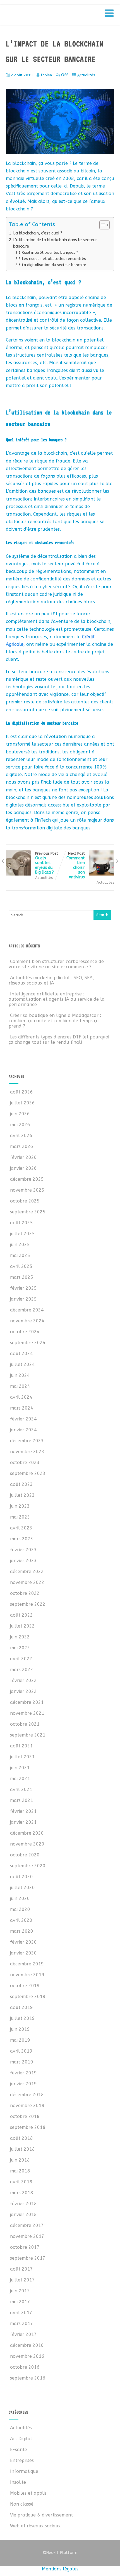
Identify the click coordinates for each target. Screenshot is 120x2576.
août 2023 (21, 1484)
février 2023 (23, 1550)
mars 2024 (22, 1408)
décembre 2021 (27, 1702)
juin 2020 (20, 1898)
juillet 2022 (22, 1626)
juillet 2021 (22, 1757)
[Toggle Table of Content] (102, 225)
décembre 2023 (27, 1441)
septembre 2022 (28, 1604)
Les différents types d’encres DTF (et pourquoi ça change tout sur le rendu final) (59, 1040)
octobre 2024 (25, 1332)
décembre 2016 (27, 2345)
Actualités (86, 75)
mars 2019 (22, 2062)
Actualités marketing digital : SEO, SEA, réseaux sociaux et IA (51, 980)
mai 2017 (20, 2302)
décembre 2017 (27, 2225)
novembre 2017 (27, 2236)
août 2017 (21, 2269)
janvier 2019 (23, 2084)
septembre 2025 (28, 1212)
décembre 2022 (27, 1572)
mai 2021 (20, 1779)
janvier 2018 (23, 2215)
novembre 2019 (27, 1975)
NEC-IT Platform (50, 16)
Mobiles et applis (28, 2493)
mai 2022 (20, 1648)
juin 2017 (20, 2291)
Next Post (76, 865)
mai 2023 (20, 1517)
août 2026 (21, 1092)
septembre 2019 (28, 1997)
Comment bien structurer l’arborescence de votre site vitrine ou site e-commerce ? (56, 964)
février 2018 (23, 2204)
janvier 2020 (23, 1953)
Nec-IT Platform (60, 2553)
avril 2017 (21, 2313)
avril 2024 (21, 1397)
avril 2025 (21, 1266)
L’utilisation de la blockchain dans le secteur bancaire (55, 243)
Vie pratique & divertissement (41, 2515)
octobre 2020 (25, 1855)
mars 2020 (22, 1931)
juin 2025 (20, 1245)
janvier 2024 (23, 1430)
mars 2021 (22, 1800)
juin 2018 (20, 2160)
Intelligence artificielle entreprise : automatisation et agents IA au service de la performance (57, 999)
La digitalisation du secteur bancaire (54, 265)
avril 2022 (21, 1659)
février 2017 (23, 2334)
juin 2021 (20, 1768)
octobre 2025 (25, 1201)
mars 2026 (22, 1146)
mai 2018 (20, 2171)
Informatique (24, 2471)
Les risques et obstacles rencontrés (54, 259)
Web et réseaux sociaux (35, 2526)
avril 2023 (21, 1528)
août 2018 (21, 2138)
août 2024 (21, 1354)
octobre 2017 (25, 2247)
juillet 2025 (22, 1234)
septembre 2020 (28, 1866)
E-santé (19, 2450)
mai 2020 (20, 1909)
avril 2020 (21, 1920)
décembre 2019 (27, 1964)
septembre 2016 (28, 2378)
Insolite (18, 2482)
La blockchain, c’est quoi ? (38, 233)
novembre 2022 (27, 1582)
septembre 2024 (28, 1343)
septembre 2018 (28, 2127)
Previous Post (47, 863)
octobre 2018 (25, 2116)
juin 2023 (20, 1506)
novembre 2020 (27, 1844)
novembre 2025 (27, 1190)
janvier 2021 (23, 1822)
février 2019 (23, 2073)
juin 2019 (20, 2029)
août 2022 (21, 1615)
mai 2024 (20, 1386)
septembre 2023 (28, 1473)
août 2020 (21, 1877)
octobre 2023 (25, 1463)
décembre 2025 (27, 1179)
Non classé (22, 2504)
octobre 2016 (25, 2367)
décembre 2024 (27, 1310)
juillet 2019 (22, 2018)
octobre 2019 (25, 1986)
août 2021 (21, 1746)
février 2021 (23, 1811)
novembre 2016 (27, 2356)
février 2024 (23, 1419)
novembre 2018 (27, 2106)
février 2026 (23, 1157)
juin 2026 (20, 1114)
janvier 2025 (23, 1299)
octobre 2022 (25, 1593)
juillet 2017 (22, 2280)
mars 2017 (22, 2324)
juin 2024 (20, 1375)
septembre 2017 (28, 2258)
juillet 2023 (22, 1495)
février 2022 (23, 1680)
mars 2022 (22, 1670)
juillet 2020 (22, 1888)
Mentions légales (60, 2569)
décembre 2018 (27, 2095)
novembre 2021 (27, 1713)
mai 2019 (20, 2040)
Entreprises (22, 2460)
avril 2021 (21, 1789)
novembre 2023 (27, 1452)
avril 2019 (21, 2051)
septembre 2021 (28, 1735)
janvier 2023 (23, 1561)
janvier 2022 (23, 1691)
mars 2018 (22, 2193)
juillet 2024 (22, 1364)
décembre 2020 (27, 1833)
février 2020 (23, 1942)
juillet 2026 (22, 1103)
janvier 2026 (23, 1168)
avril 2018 (21, 2182)
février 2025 (23, 1288)
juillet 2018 (22, 2149)
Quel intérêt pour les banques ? (50, 252)
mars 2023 (22, 1539)
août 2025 (21, 1223)
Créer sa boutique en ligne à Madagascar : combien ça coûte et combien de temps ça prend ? (55, 1021)
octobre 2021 (25, 1724)
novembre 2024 (27, 1321)
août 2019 (21, 2007)
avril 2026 (21, 1136)
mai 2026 (20, 1125)
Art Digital (21, 2439)
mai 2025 (20, 1255)
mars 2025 (22, 1277)
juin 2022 (20, 1637)
